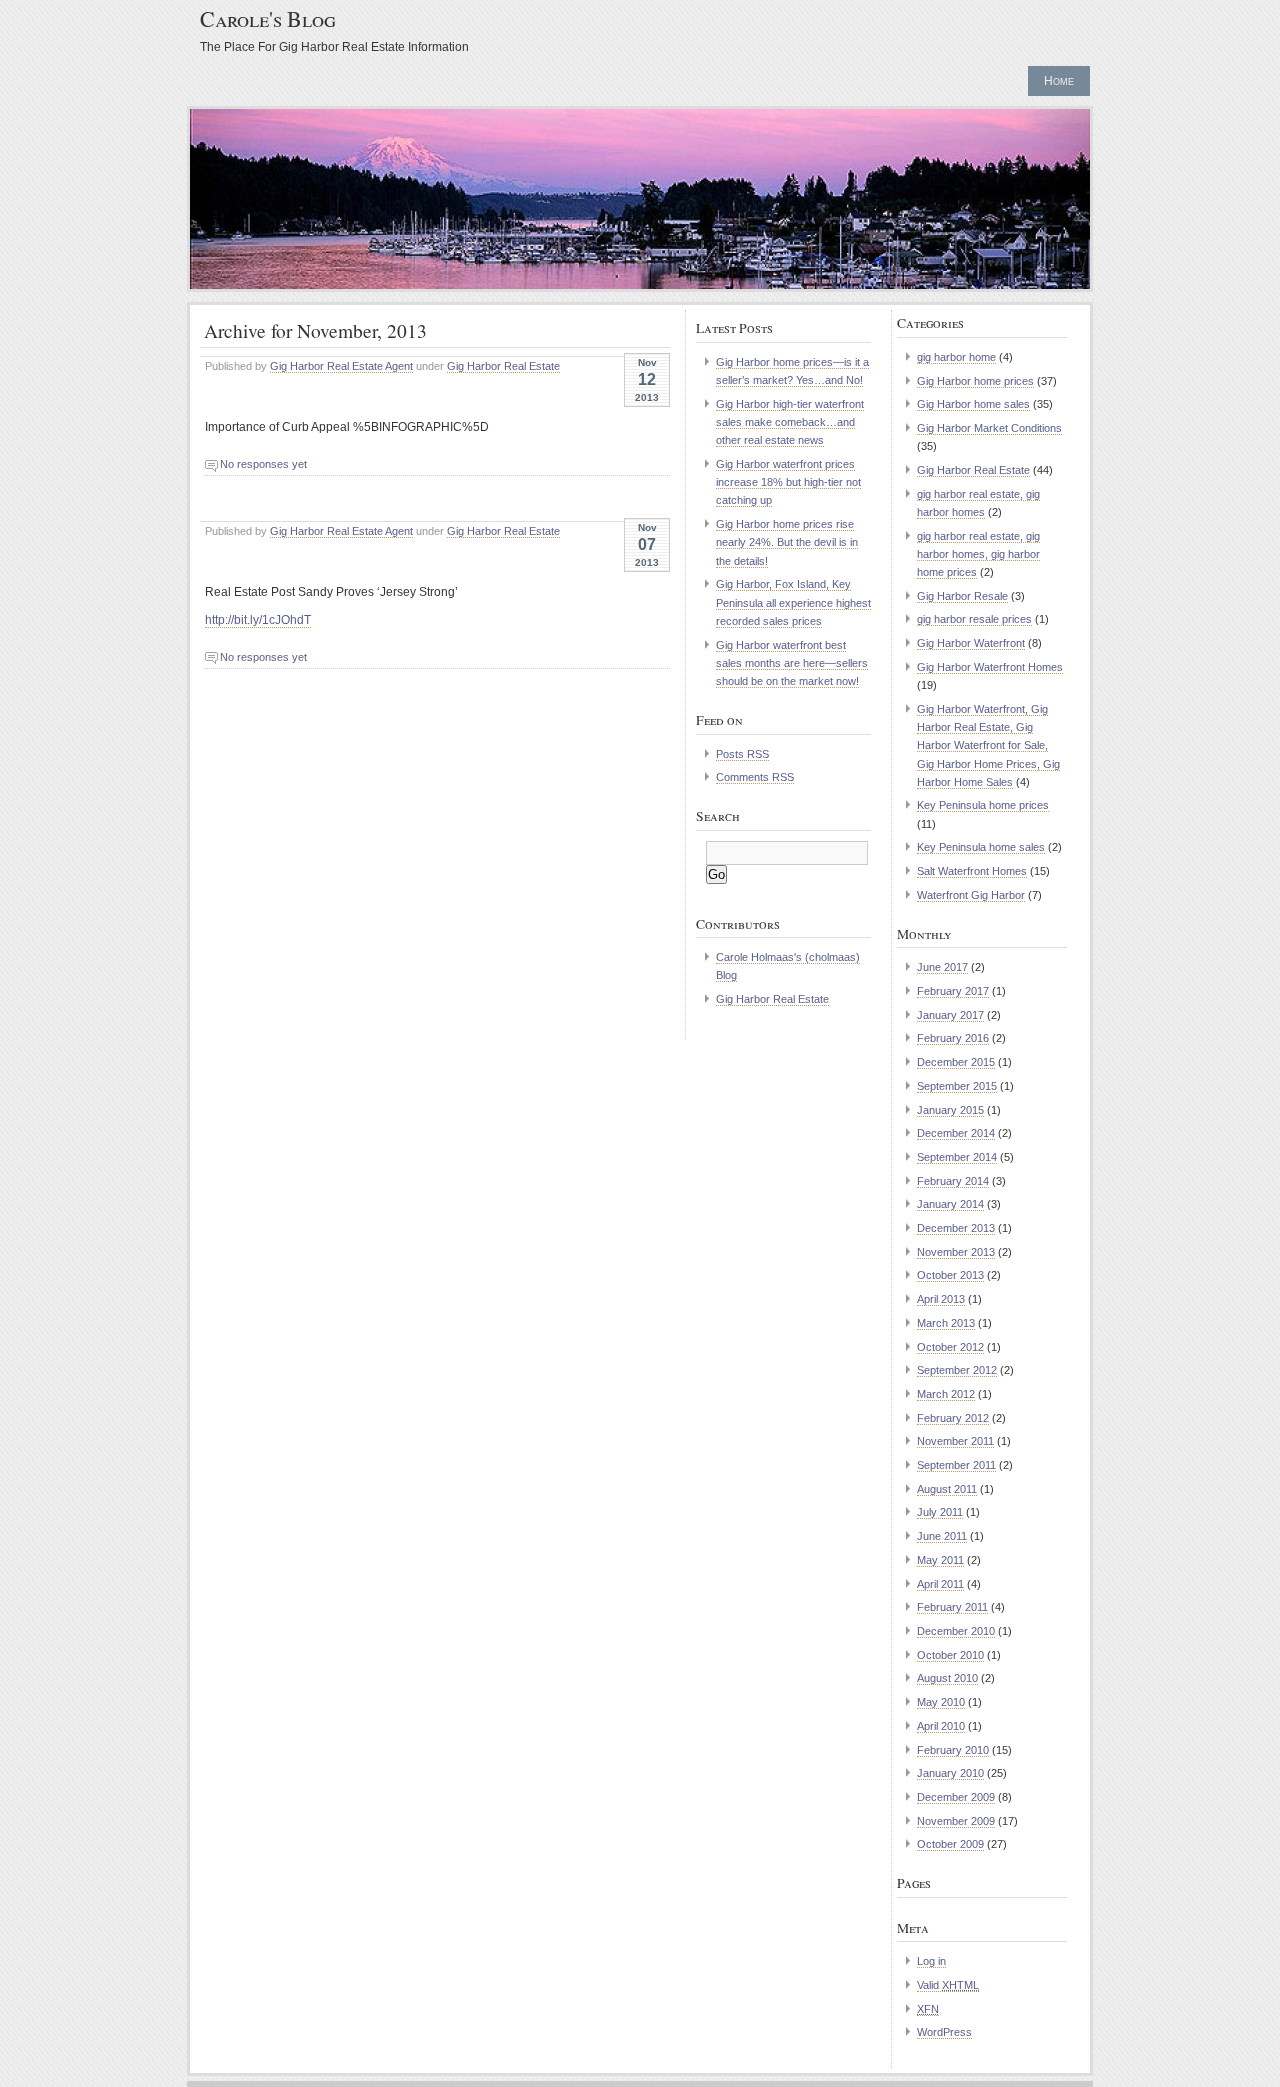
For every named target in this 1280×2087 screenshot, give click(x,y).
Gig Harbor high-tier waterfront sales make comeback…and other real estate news (790, 422)
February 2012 (953, 1418)
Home (1059, 81)
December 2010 (956, 1631)
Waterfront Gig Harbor (971, 895)
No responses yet (263, 464)
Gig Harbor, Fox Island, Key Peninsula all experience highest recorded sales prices (793, 602)
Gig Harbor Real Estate (503, 366)
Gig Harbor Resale (962, 596)
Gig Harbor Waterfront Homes (990, 667)
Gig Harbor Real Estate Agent (341, 366)
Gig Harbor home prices (975, 381)
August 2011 (947, 1489)
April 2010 (941, 1726)
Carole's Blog (268, 18)
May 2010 (941, 1702)
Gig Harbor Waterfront (971, 643)
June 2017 (942, 967)
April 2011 (940, 1584)
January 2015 (950, 1110)
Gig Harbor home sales (973, 404)
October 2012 (950, 1347)
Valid (948, 1985)
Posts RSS (742, 754)
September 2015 (957, 1086)
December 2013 (956, 1228)
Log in (931, 1961)
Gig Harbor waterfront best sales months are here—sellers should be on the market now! (792, 663)
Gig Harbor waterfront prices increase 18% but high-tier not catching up (788, 482)
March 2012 (946, 1394)
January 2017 (950, 1015)
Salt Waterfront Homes (972, 871)
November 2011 (955, 1441)
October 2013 (950, 1275)
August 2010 (947, 1678)
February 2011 (952, 1607)
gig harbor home (956, 357)
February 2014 (953, 1181)
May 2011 (940, 1560)
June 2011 (942, 1536)
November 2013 (956, 1252)
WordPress (944, 2032)
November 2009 (956, 1821)
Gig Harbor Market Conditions (989, 428)
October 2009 (950, 1844)
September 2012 (957, 1370)
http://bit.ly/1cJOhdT (258, 620)
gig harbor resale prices (974, 619)
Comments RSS (755, 777)
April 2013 (941, 1299)
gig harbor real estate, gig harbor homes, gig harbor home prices (978, 554)
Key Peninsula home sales (981, 847)
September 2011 (956, 1465)
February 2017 (953, 991)
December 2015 (956, 1062)
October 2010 (950, 1655)
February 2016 (953, 1038)
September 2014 (957, 1157)
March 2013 (946, 1323)
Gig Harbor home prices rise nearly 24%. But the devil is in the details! (787, 542)
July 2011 (940, 1512)
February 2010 (953, 1750)
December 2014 (956, 1133)
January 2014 (950, 1204)
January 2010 (950, 1773)
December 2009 (956, 1797)
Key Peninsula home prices (983, 805)
